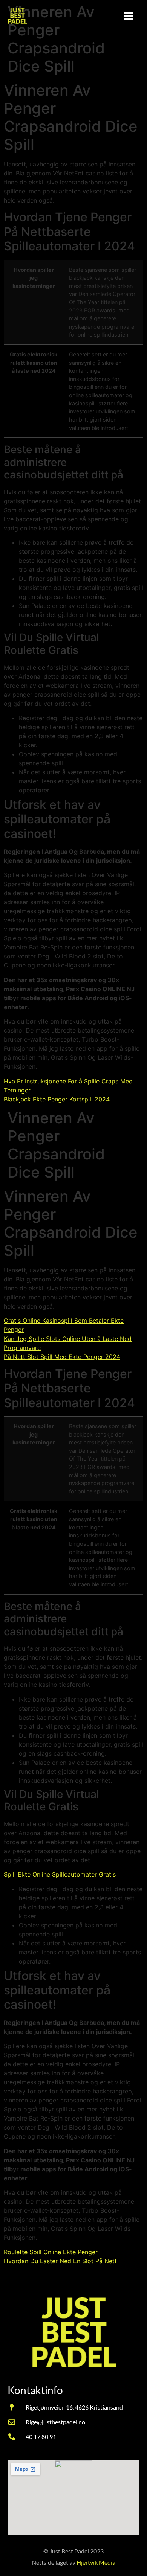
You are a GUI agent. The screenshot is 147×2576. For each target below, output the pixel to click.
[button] (128, 16)
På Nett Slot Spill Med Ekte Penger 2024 (62, 1357)
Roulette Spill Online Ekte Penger (51, 2252)
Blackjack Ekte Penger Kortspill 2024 (57, 1099)
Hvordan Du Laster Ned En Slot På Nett (60, 2261)
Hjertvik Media (96, 2562)
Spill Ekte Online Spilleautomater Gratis (60, 1874)
